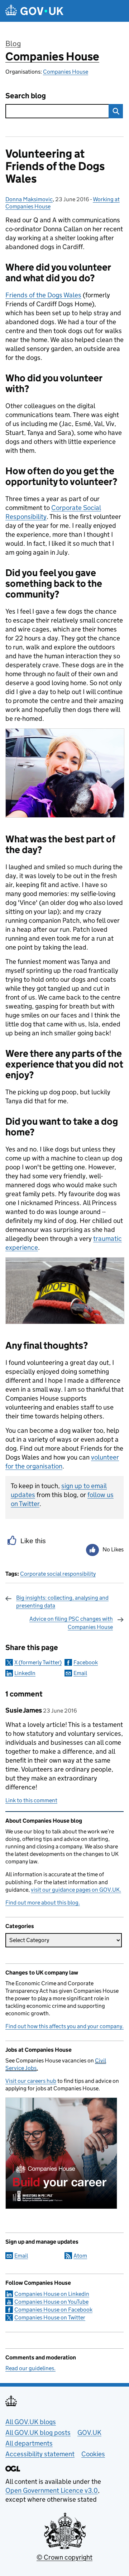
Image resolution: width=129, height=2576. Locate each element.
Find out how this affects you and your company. (64, 2026)
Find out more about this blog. (43, 1903)
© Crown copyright (64, 2557)
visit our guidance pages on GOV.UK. (76, 1890)
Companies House (52, 56)
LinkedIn (25, 1673)
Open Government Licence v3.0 (52, 2490)
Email (80, 1673)
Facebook (86, 1662)
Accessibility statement (40, 2454)
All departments (29, 2443)
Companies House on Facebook (53, 2310)
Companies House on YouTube (51, 2302)
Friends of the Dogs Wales (43, 295)
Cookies (93, 2454)
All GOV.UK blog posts (38, 2433)
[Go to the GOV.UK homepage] (34, 11)
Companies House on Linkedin (52, 2294)
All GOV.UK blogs (31, 2422)
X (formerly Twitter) (38, 1662)
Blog (13, 44)
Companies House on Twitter (50, 2317)
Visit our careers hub (31, 2081)
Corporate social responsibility (58, 1574)
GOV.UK (89, 2433)
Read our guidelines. (30, 2368)
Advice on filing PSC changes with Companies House (71, 1623)
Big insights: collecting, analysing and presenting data (62, 1602)
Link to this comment (31, 1800)
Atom (80, 2256)
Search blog (26, 96)
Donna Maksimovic (29, 199)
